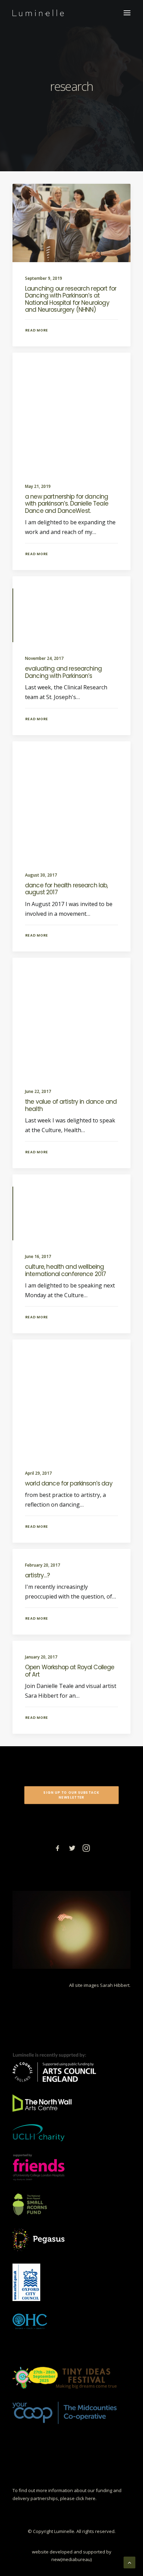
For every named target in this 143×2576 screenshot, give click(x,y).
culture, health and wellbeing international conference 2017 (65, 1270)
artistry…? (37, 1575)
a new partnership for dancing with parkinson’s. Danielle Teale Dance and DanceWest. (67, 504)
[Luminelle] (38, 13)
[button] (127, 13)
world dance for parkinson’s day (69, 1483)
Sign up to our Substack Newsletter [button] (72, 1795)
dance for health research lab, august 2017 (66, 889)
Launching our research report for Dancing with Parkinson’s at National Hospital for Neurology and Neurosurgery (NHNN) (71, 299)
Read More (37, 330)
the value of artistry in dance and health (71, 1105)
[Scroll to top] (129, 2562)
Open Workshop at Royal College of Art (70, 1671)
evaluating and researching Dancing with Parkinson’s (63, 672)
